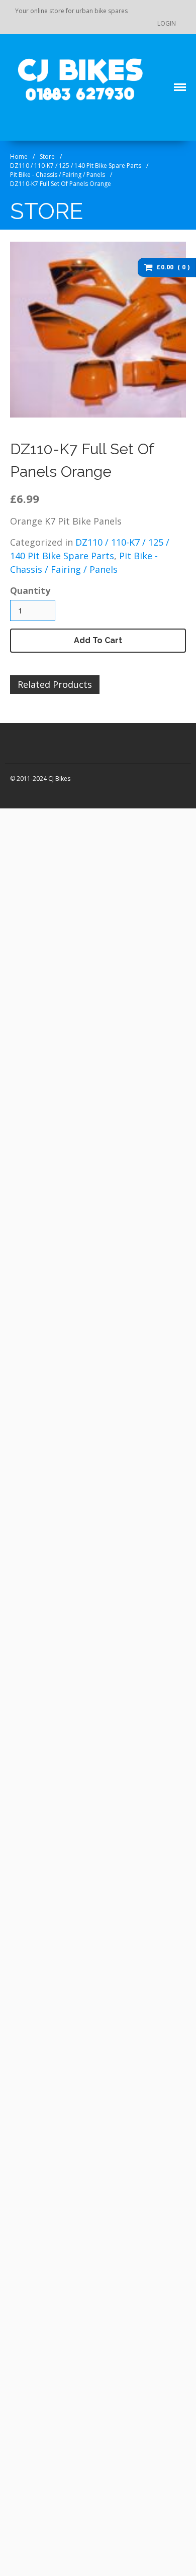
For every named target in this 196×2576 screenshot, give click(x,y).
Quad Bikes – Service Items (129, 950)
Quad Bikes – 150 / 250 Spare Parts (130, 974)
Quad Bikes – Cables (128, 898)
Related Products (55, 684)
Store (47, 157)
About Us (104, 1047)
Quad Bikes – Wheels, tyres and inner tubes (130, 997)
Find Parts (105, 1017)
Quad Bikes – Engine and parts (134, 863)
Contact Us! (108, 1032)
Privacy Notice (115, 1062)
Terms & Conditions (123, 1077)
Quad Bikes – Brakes (129, 883)
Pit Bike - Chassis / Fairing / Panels (58, 175)
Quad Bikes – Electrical (132, 930)
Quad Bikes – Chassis (129, 914)
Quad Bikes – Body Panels (136, 811)
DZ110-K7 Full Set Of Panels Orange (61, 184)
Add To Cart (98, 640)
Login (167, 23)
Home (19, 157)
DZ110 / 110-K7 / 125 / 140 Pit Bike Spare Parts (76, 166)
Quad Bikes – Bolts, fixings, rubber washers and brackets (138, 835)
